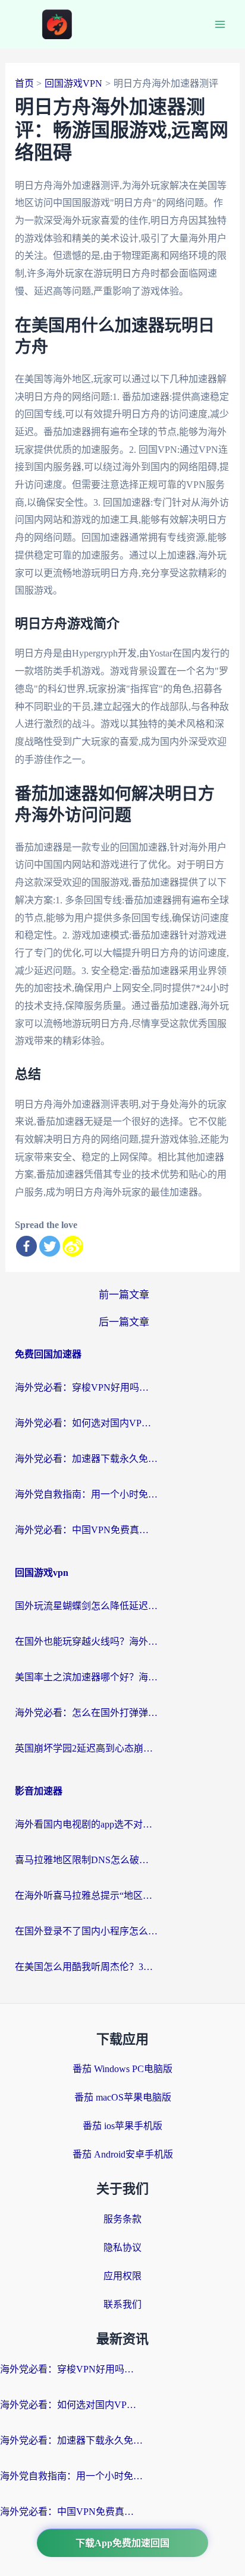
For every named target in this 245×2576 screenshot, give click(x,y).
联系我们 (122, 2304)
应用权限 (122, 2276)
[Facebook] (26, 1246)
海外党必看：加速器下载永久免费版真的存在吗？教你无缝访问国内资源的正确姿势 (86, 1459)
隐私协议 (122, 2247)
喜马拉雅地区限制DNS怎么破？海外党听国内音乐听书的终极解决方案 (86, 1860)
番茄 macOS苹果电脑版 (123, 2097)
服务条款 (122, 2219)
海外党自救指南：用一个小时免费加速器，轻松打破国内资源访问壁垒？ (86, 1494)
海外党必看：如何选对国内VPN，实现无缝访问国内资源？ (86, 1423)
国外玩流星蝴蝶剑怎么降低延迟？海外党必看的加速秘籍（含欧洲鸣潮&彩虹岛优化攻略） (86, 1606)
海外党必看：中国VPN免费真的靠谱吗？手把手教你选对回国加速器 (86, 1530)
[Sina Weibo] (73, 1246)
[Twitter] (50, 1246)
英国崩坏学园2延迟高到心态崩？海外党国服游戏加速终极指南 (86, 1748)
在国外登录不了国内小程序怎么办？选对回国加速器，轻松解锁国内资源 (86, 1931)
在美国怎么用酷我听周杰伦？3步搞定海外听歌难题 (86, 1967)
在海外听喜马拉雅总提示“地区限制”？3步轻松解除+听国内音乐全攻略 (86, 1895)
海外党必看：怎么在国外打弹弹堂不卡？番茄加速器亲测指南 (86, 1713)
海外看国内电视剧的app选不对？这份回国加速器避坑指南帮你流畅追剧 (86, 1824)
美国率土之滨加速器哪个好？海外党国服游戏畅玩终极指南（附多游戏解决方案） (86, 1677)
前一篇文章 (124, 1295)
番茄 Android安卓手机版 (123, 2154)
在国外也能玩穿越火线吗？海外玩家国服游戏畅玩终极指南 (86, 1641)
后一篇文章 (124, 1322)
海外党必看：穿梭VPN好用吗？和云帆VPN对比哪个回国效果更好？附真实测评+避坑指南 (86, 1387)
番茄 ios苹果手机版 (122, 2126)
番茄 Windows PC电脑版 (122, 2069)
